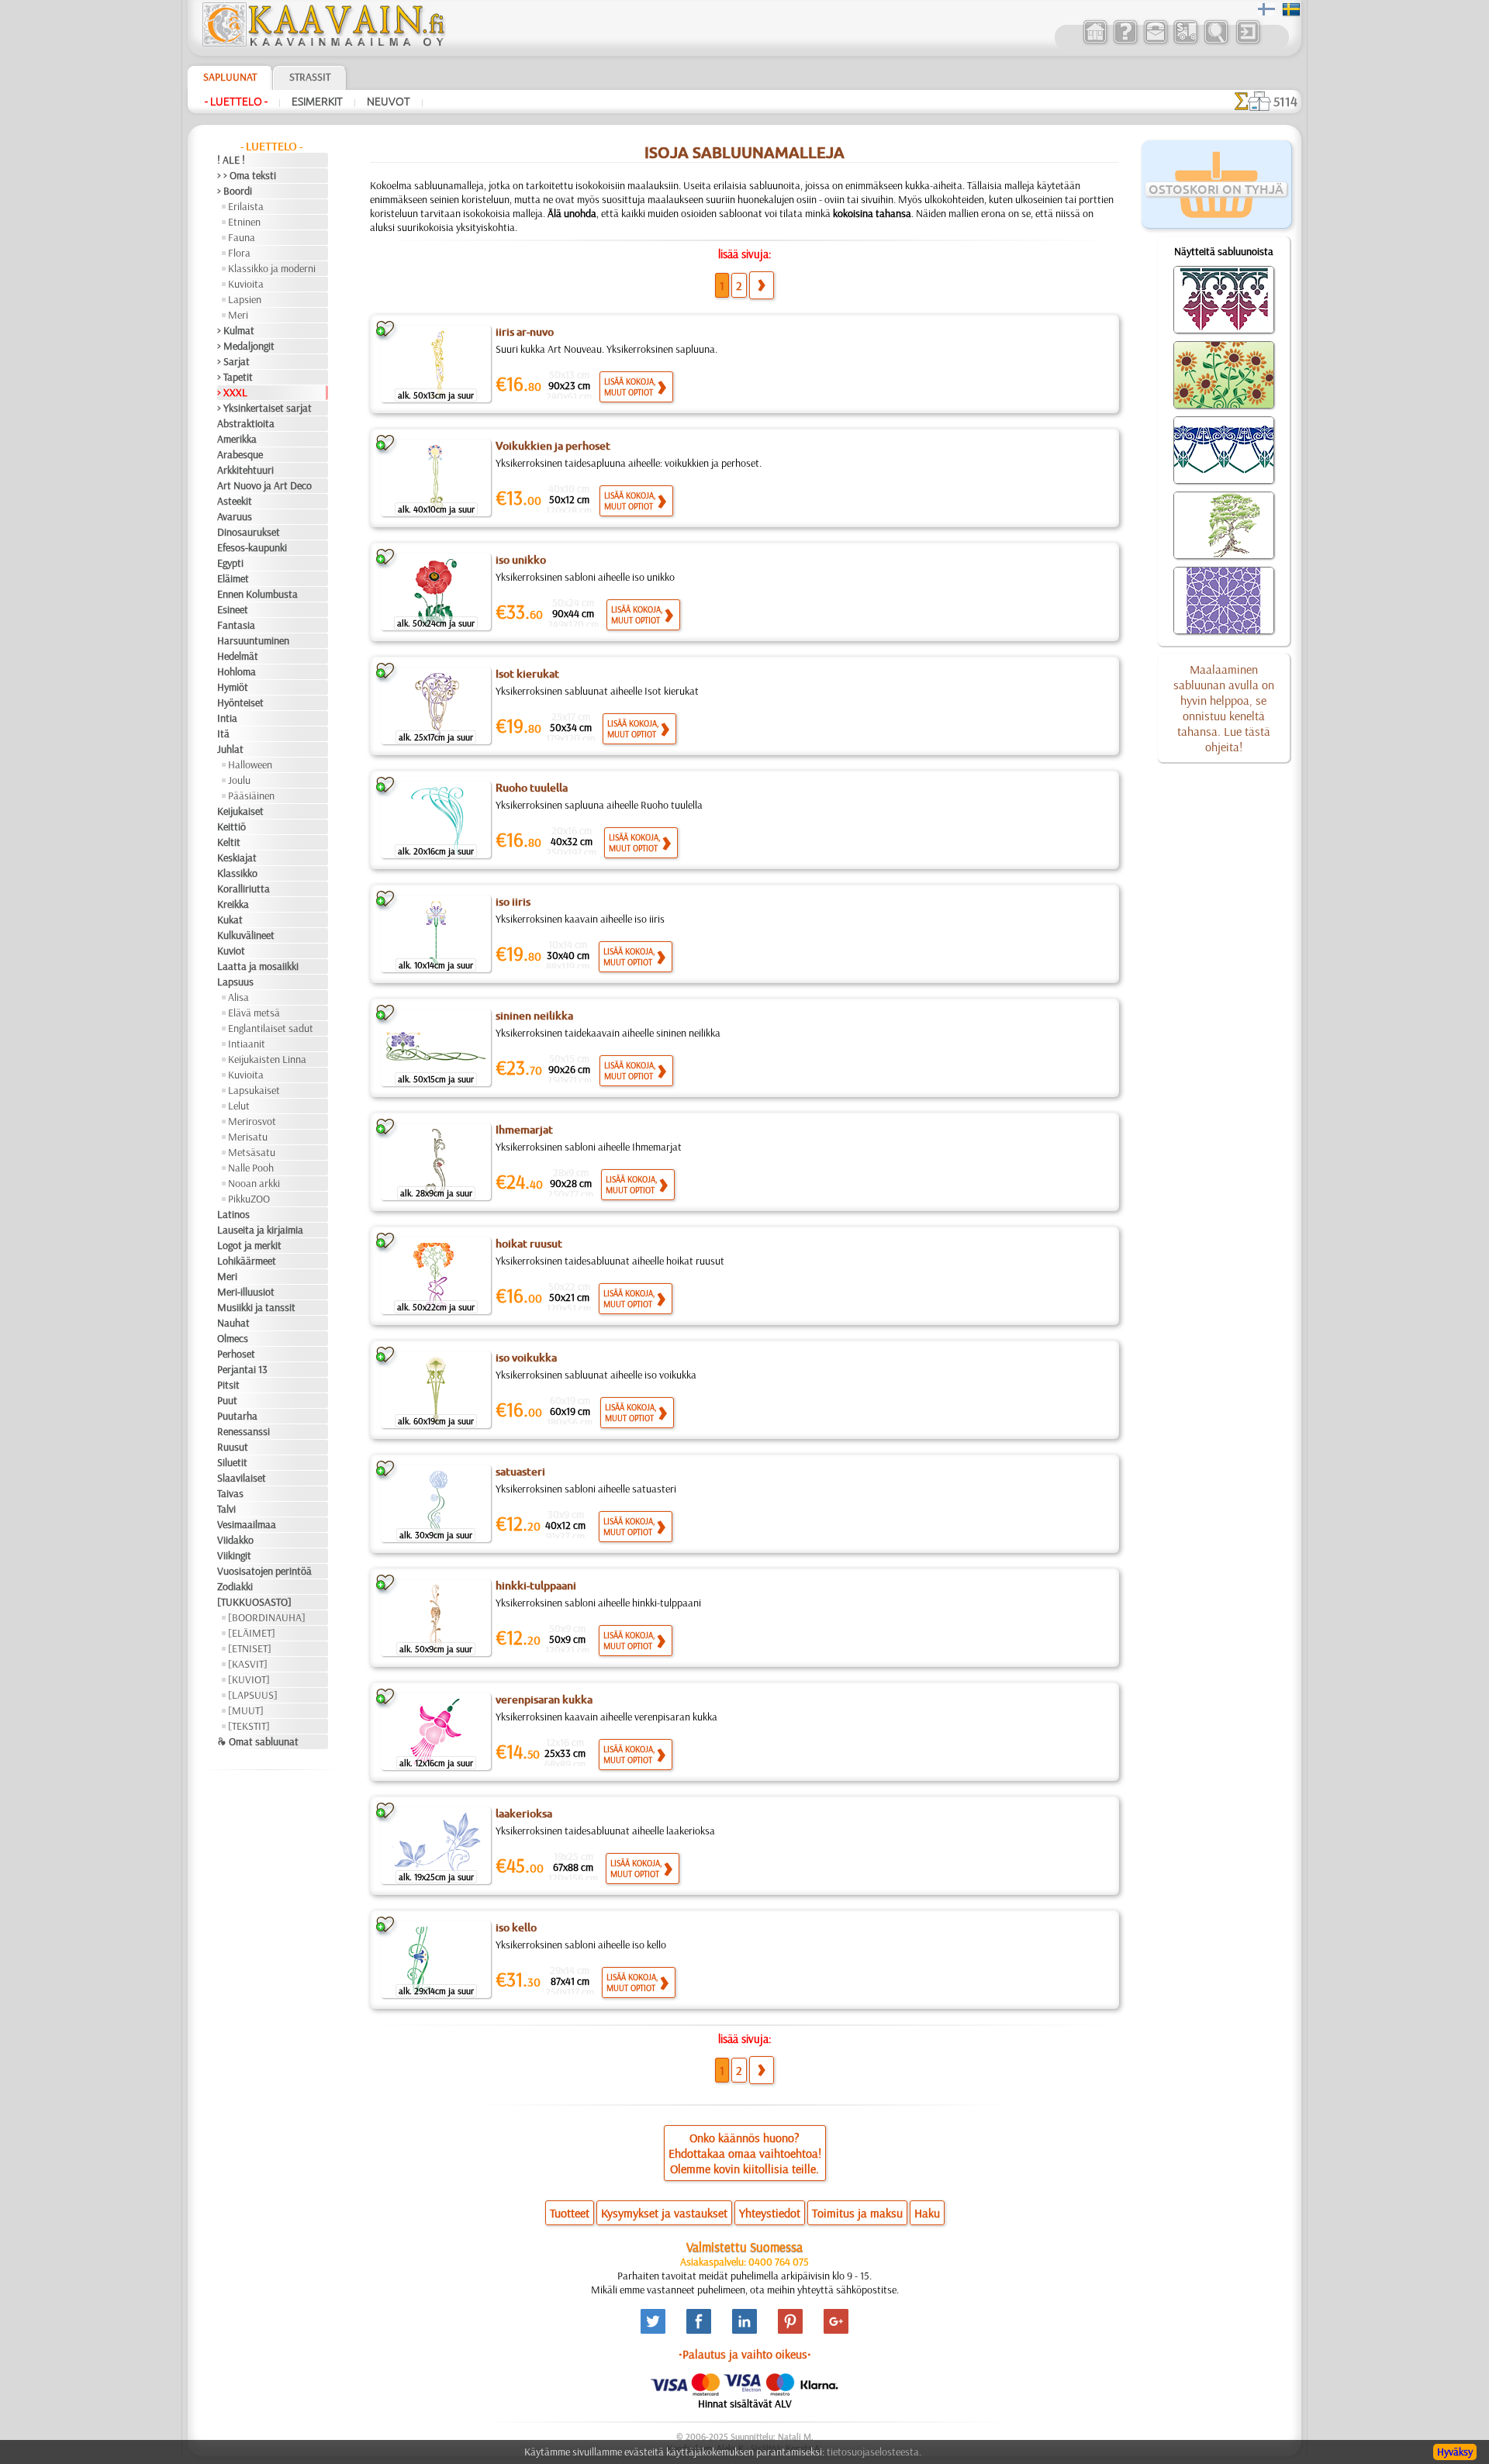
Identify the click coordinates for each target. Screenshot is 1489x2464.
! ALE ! (231, 160)
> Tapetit (235, 377)
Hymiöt (233, 687)
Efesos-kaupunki (252, 547)
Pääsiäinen (251, 795)
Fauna (242, 237)
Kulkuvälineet (246, 935)
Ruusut (233, 1447)
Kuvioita (246, 284)
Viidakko (235, 1540)
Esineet (233, 609)
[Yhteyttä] (1155, 42)
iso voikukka (526, 1358)
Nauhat (233, 1323)
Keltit (229, 842)
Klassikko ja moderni (272, 268)
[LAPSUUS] (253, 1695)
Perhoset (236, 1354)
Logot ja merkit (249, 1245)
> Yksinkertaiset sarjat (264, 408)
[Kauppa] (1095, 42)
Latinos (233, 1214)
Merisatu (248, 1137)
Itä (223, 733)
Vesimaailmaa (247, 1524)
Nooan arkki (254, 1183)
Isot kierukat (527, 674)
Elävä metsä (254, 1013)
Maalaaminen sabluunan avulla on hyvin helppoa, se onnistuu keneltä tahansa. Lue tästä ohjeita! (1224, 708)
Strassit (310, 77)
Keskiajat (237, 858)
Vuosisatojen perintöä (264, 1571)
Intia (227, 718)
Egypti (230, 563)
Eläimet (233, 578)
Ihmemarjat (524, 1130)
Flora (239, 253)
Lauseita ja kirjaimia (260, 1230)
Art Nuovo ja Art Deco (264, 485)
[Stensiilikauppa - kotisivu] (323, 43)
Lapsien (245, 299)
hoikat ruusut (529, 1244)
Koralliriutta (244, 889)
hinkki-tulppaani (536, 1586)
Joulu (239, 780)
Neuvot (389, 102)
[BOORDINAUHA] (267, 1617)
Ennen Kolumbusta (257, 594)
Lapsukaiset (254, 1090)
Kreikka (233, 904)
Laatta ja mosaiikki (258, 966)
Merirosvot (252, 1121)
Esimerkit (317, 102)
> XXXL (232, 392)
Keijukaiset (240, 811)
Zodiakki (235, 1586)
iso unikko (521, 560)
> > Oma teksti (247, 175)
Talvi (226, 1509)
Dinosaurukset (249, 532)
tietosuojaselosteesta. (874, 2452)
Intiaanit (247, 1044)
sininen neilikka (534, 1016)
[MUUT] (246, 1710)
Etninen (244, 222)
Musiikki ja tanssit (256, 1307)
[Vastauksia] (1125, 42)
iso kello (516, 1927)
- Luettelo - (236, 102)
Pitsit (228, 1385)
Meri (238, 315)
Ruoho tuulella (532, 788)
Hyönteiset (240, 702)
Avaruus (235, 516)
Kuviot (231, 951)
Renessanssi (244, 1431)
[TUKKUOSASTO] (254, 1602)
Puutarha (237, 1416)
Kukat (230, 920)
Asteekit (235, 501)
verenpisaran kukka (544, 1700)
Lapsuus (235, 982)
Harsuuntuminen (253, 640)
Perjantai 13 (242, 1369)
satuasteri (520, 1472)
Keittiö (231, 827)
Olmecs (233, 1338)
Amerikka (237, 439)
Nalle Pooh (251, 1168)
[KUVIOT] (249, 1679)
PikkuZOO (249, 1199)
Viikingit (234, 1555)
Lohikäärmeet (247, 1261)
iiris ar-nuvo (525, 332)
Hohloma (237, 671)
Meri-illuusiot (246, 1292)
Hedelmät (238, 656)
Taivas (230, 1493)
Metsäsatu (252, 1152)
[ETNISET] (250, 1648)
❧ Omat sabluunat (258, 1741)
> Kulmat (236, 330)
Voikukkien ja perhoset (553, 446)
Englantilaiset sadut (271, 1028)
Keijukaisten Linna (267, 1059)
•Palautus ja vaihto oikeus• (745, 2354)
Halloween (250, 764)
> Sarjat (233, 361)
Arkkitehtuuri (245, 470)
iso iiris (513, 902)
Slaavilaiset (242, 1478)
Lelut (239, 1106)
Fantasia (236, 625)
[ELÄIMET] (252, 1633)
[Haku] (1216, 42)
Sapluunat (230, 77)
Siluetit (232, 1462)
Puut (227, 1400)
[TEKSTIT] (249, 1726)
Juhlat (230, 749)
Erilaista (246, 206)
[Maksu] (1185, 42)
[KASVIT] (248, 1664)
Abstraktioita (246, 423)
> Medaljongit (246, 346)
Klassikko (237, 873)
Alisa (238, 997)
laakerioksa (524, 1813)
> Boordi (235, 191)
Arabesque (240, 454)
